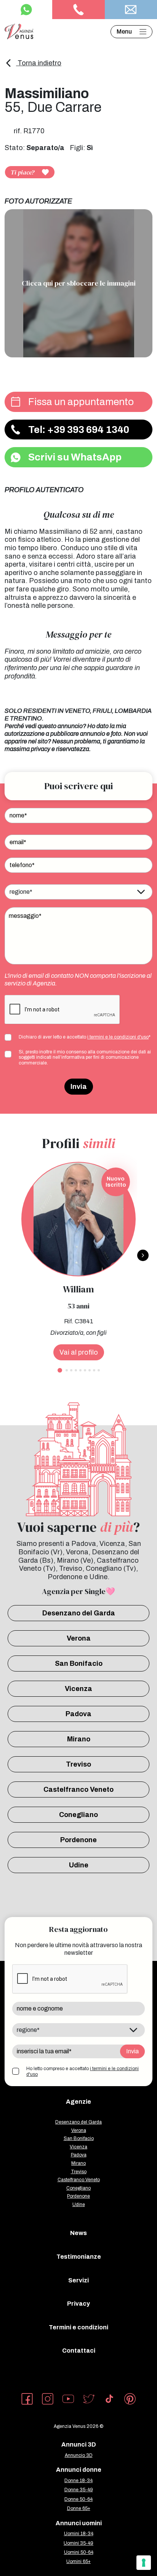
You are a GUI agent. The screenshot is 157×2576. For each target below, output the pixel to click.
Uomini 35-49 (78, 2543)
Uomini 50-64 (79, 2552)
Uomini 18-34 (79, 2534)
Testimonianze (79, 2257)
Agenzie (78, 2102)
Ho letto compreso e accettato (83, 2071)
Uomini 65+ (78, 2561)
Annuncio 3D (79, 2455)
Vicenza (78, 1689)
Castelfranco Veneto (78, 1789)
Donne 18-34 (78, 2481)
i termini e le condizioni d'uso (118, 1037)
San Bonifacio (79, 1663)
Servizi (78, 2280)
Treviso (78, 1764)
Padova (78, 1714)
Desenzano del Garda (79, 1613)
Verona (79, 1638)
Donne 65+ (79, 2508)
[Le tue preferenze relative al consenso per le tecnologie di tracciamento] (144, 2563)
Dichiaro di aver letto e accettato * (85, 1037)
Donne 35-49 (79, 2490)
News (78, 2233)
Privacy (78, 2304)
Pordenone (78, 1840)
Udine (79, 1865)
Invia (79, 1087)
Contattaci (79, 2351)
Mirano (79, 1739)
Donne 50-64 (78, 2499)
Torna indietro (39, 63)
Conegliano (78, 1815)
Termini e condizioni (78, 2327)
